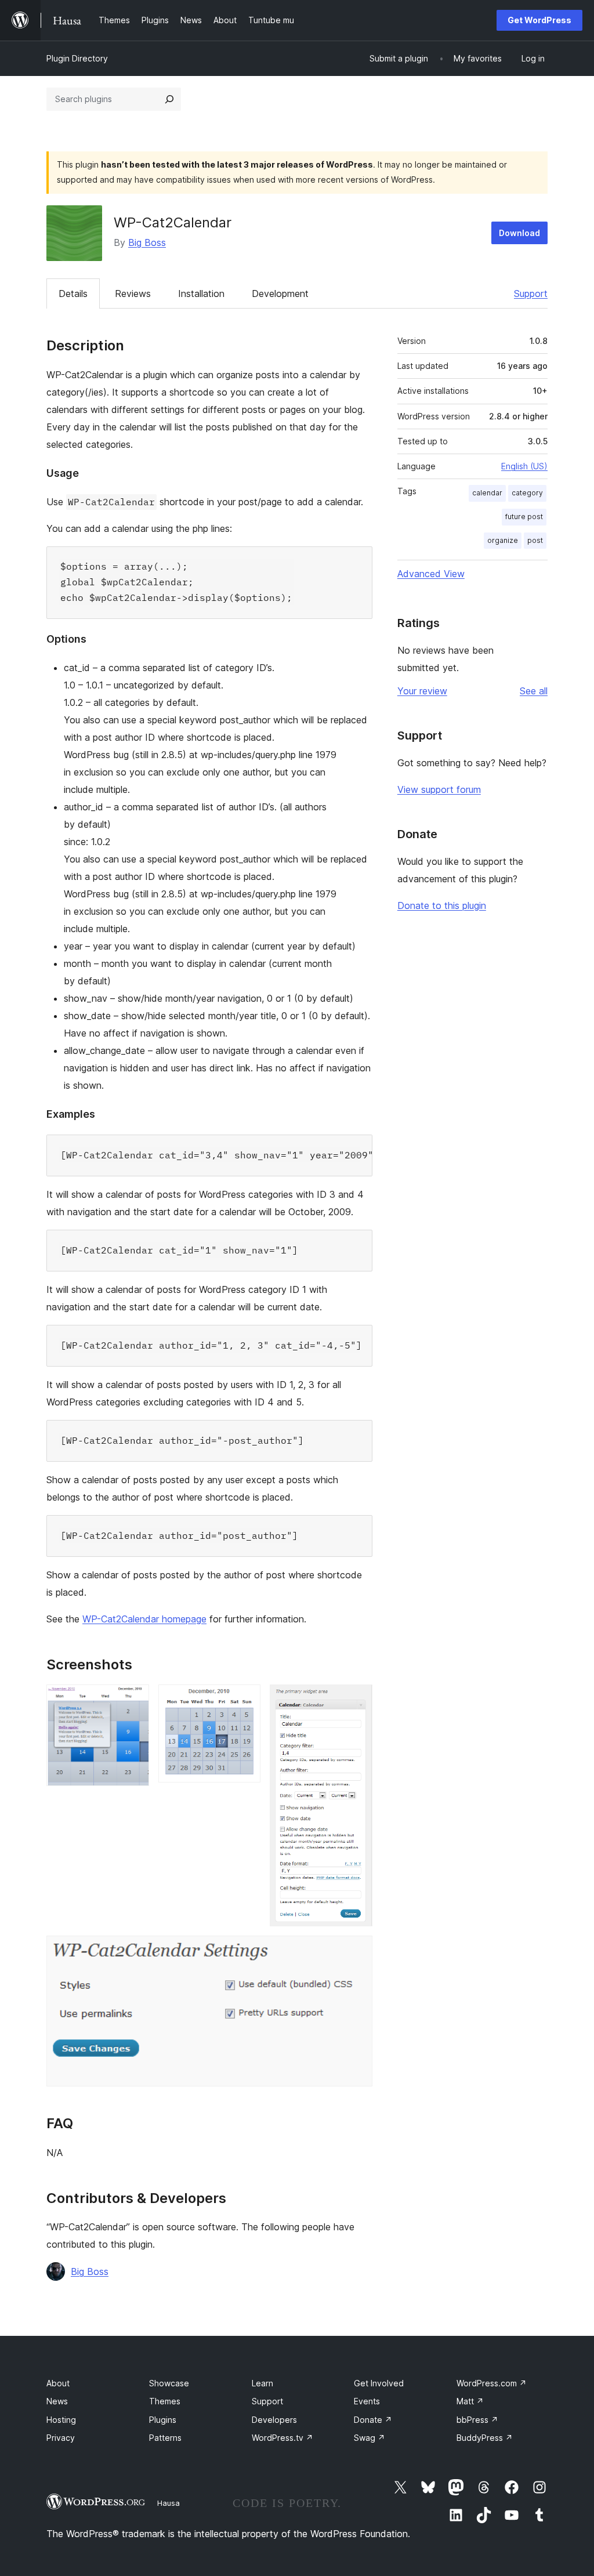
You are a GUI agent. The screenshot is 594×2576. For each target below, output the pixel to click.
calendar (487, 493)
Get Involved (379, 2383)
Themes (165, 2401)
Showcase (169, 2383)
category (527, 493)
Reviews (133, 294)
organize (503, 540)
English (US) (524, 466)
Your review (422, 691)
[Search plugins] (169, 99)
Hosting (61, 2420)
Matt (470, 2401)
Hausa (169, 2503)
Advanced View (431, 574)
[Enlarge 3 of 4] (357, 1700)
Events (367, 2401)
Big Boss (147, 242)
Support (531, 294)
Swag (370, 2438)
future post (524, 517)
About (58, 2383)
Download (519, 233)
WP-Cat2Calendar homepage (144, 1619)
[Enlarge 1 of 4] (133, 1700)
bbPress (477, 2420)
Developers (274, 2420)
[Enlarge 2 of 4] (245, 1700)
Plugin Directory (77, 58)
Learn (262, 2383)
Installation (201, 294)
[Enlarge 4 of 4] (357, 1951)
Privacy (61, 2438)
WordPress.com (492, 2383)
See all (534, 691)
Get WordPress (539, 20)
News (57, 2401)
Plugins (163, 2420)
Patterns (165, 2438)
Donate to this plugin (442, 905)
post (535, 540)
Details (73, 294)
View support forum (439, 789)
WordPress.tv (282, 2438)
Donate (373, 2420)
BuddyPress (485, 2438)
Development (280, 294)
